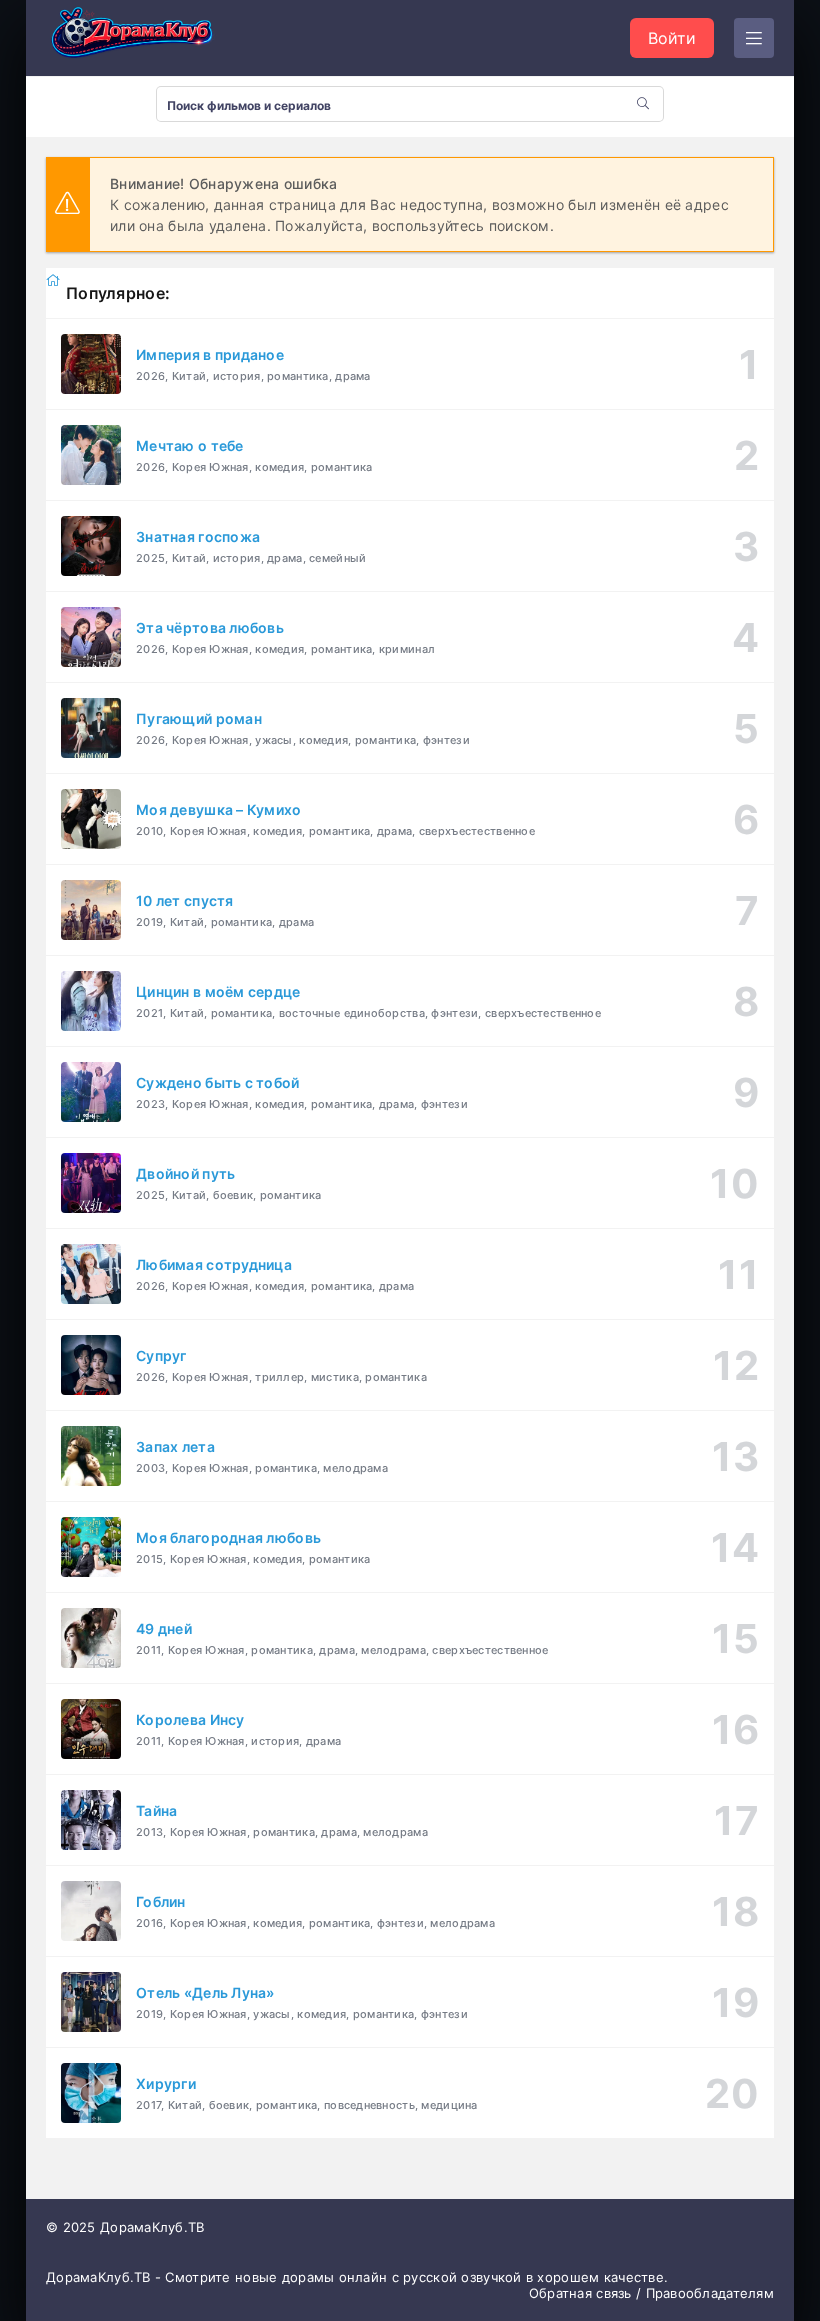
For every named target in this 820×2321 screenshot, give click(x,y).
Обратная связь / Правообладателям (651, 2293)
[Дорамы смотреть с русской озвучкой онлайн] (146, 38)
